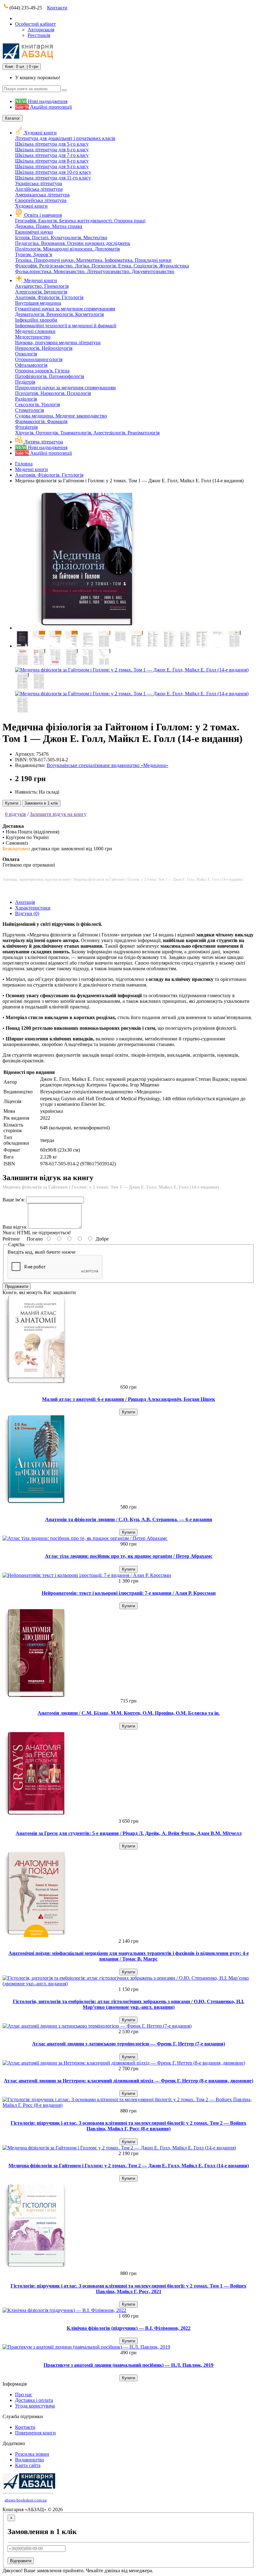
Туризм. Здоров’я (34, 254)
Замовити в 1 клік (41, 803)
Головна (24, 464)
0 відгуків (16, 814)
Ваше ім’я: (14, 1200)
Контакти (57, 8)
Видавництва (29, 2460)
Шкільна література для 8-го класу (52, 161)
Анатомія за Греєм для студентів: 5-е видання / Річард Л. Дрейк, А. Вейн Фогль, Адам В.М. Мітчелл (129, 1833)
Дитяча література (43, 442)
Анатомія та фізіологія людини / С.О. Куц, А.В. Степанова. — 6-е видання (129, 1519)
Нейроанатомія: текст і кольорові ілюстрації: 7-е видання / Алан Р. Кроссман (129, 1593)
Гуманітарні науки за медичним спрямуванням (65, 309)
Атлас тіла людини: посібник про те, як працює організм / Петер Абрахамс (129, 1556)
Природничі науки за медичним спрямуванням (65, 388)
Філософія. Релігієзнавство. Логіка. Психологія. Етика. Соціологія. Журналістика (102, 266)
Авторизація (41, 30)
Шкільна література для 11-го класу (53, 178)
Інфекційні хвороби (36, 320)
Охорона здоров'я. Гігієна (42, 371)
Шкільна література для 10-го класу (53, 172)
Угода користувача (35, 2406)
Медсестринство (33, 337)
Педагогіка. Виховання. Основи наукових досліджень (73, 243)
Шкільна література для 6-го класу (52, 150)
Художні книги (40, 133)
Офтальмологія (31, 365)
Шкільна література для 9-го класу (52, 166)
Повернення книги (35, 2433)
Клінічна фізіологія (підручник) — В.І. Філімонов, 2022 (129, 2328)
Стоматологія (29, 410)
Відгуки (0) (27, 913)
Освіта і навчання (43, 215)
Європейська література (41, 200)
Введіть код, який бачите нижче (42, 1252)
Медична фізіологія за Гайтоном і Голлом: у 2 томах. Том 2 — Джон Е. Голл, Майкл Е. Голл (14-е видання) (129, 2166)
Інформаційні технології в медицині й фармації (66, 326)
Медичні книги (41, 280)
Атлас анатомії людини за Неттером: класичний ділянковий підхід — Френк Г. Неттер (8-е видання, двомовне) (128, 2081)
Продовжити (17, 1286)
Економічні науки (34, 232)
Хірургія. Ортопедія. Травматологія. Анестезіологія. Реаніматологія (87, 433)
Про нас (24, 2395)
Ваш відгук (15, 1227)
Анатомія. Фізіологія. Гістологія (49, 297)
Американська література (42, 195)
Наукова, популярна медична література (58, 342)
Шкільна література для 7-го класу (52, 155)
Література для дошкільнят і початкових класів (65, 138)
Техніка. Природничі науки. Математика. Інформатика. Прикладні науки (93, 260)
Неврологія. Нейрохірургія (44, 348)
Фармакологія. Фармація (41, 421)
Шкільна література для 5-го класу (52, 144)
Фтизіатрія (26, 427)
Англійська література (39, 189)
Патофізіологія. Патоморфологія (50, 376)
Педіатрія (25, 382)
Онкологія (26, 354)
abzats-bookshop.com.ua (26, 2500)
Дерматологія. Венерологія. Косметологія (59, 314)
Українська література (39, 183)
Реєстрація (39, 35)
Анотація (25, 902)
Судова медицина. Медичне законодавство (61, 416)
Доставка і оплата (34, 2400)
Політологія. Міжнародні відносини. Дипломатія (67, 249)
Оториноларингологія (39, 359)
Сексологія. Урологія (37, 404)
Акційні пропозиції (43, 107)
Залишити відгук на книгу (58, 814)
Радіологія (26, 399)
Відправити (21, 2561)
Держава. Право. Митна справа (49, 226)
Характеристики (33, 908)
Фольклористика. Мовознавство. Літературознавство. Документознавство (95, 271)
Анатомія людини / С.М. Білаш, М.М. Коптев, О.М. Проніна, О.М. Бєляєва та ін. (129, 1713)
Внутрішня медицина (38, 303)
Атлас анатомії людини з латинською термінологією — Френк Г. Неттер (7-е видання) (128, 2044)
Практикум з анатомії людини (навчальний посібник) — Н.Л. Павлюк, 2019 (128, 2365)
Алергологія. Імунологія (41, 292)
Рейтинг (11, 1239)
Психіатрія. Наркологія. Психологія (53, 393)
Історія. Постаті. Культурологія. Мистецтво (61, 238)
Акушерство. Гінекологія (42, 286)
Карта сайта (28, 2465)
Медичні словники (35, 331)
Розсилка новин (32, 2454)
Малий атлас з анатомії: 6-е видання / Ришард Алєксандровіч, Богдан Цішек (128, 1399)
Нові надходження (41, 101)
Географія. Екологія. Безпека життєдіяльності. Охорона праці (80, 221)
